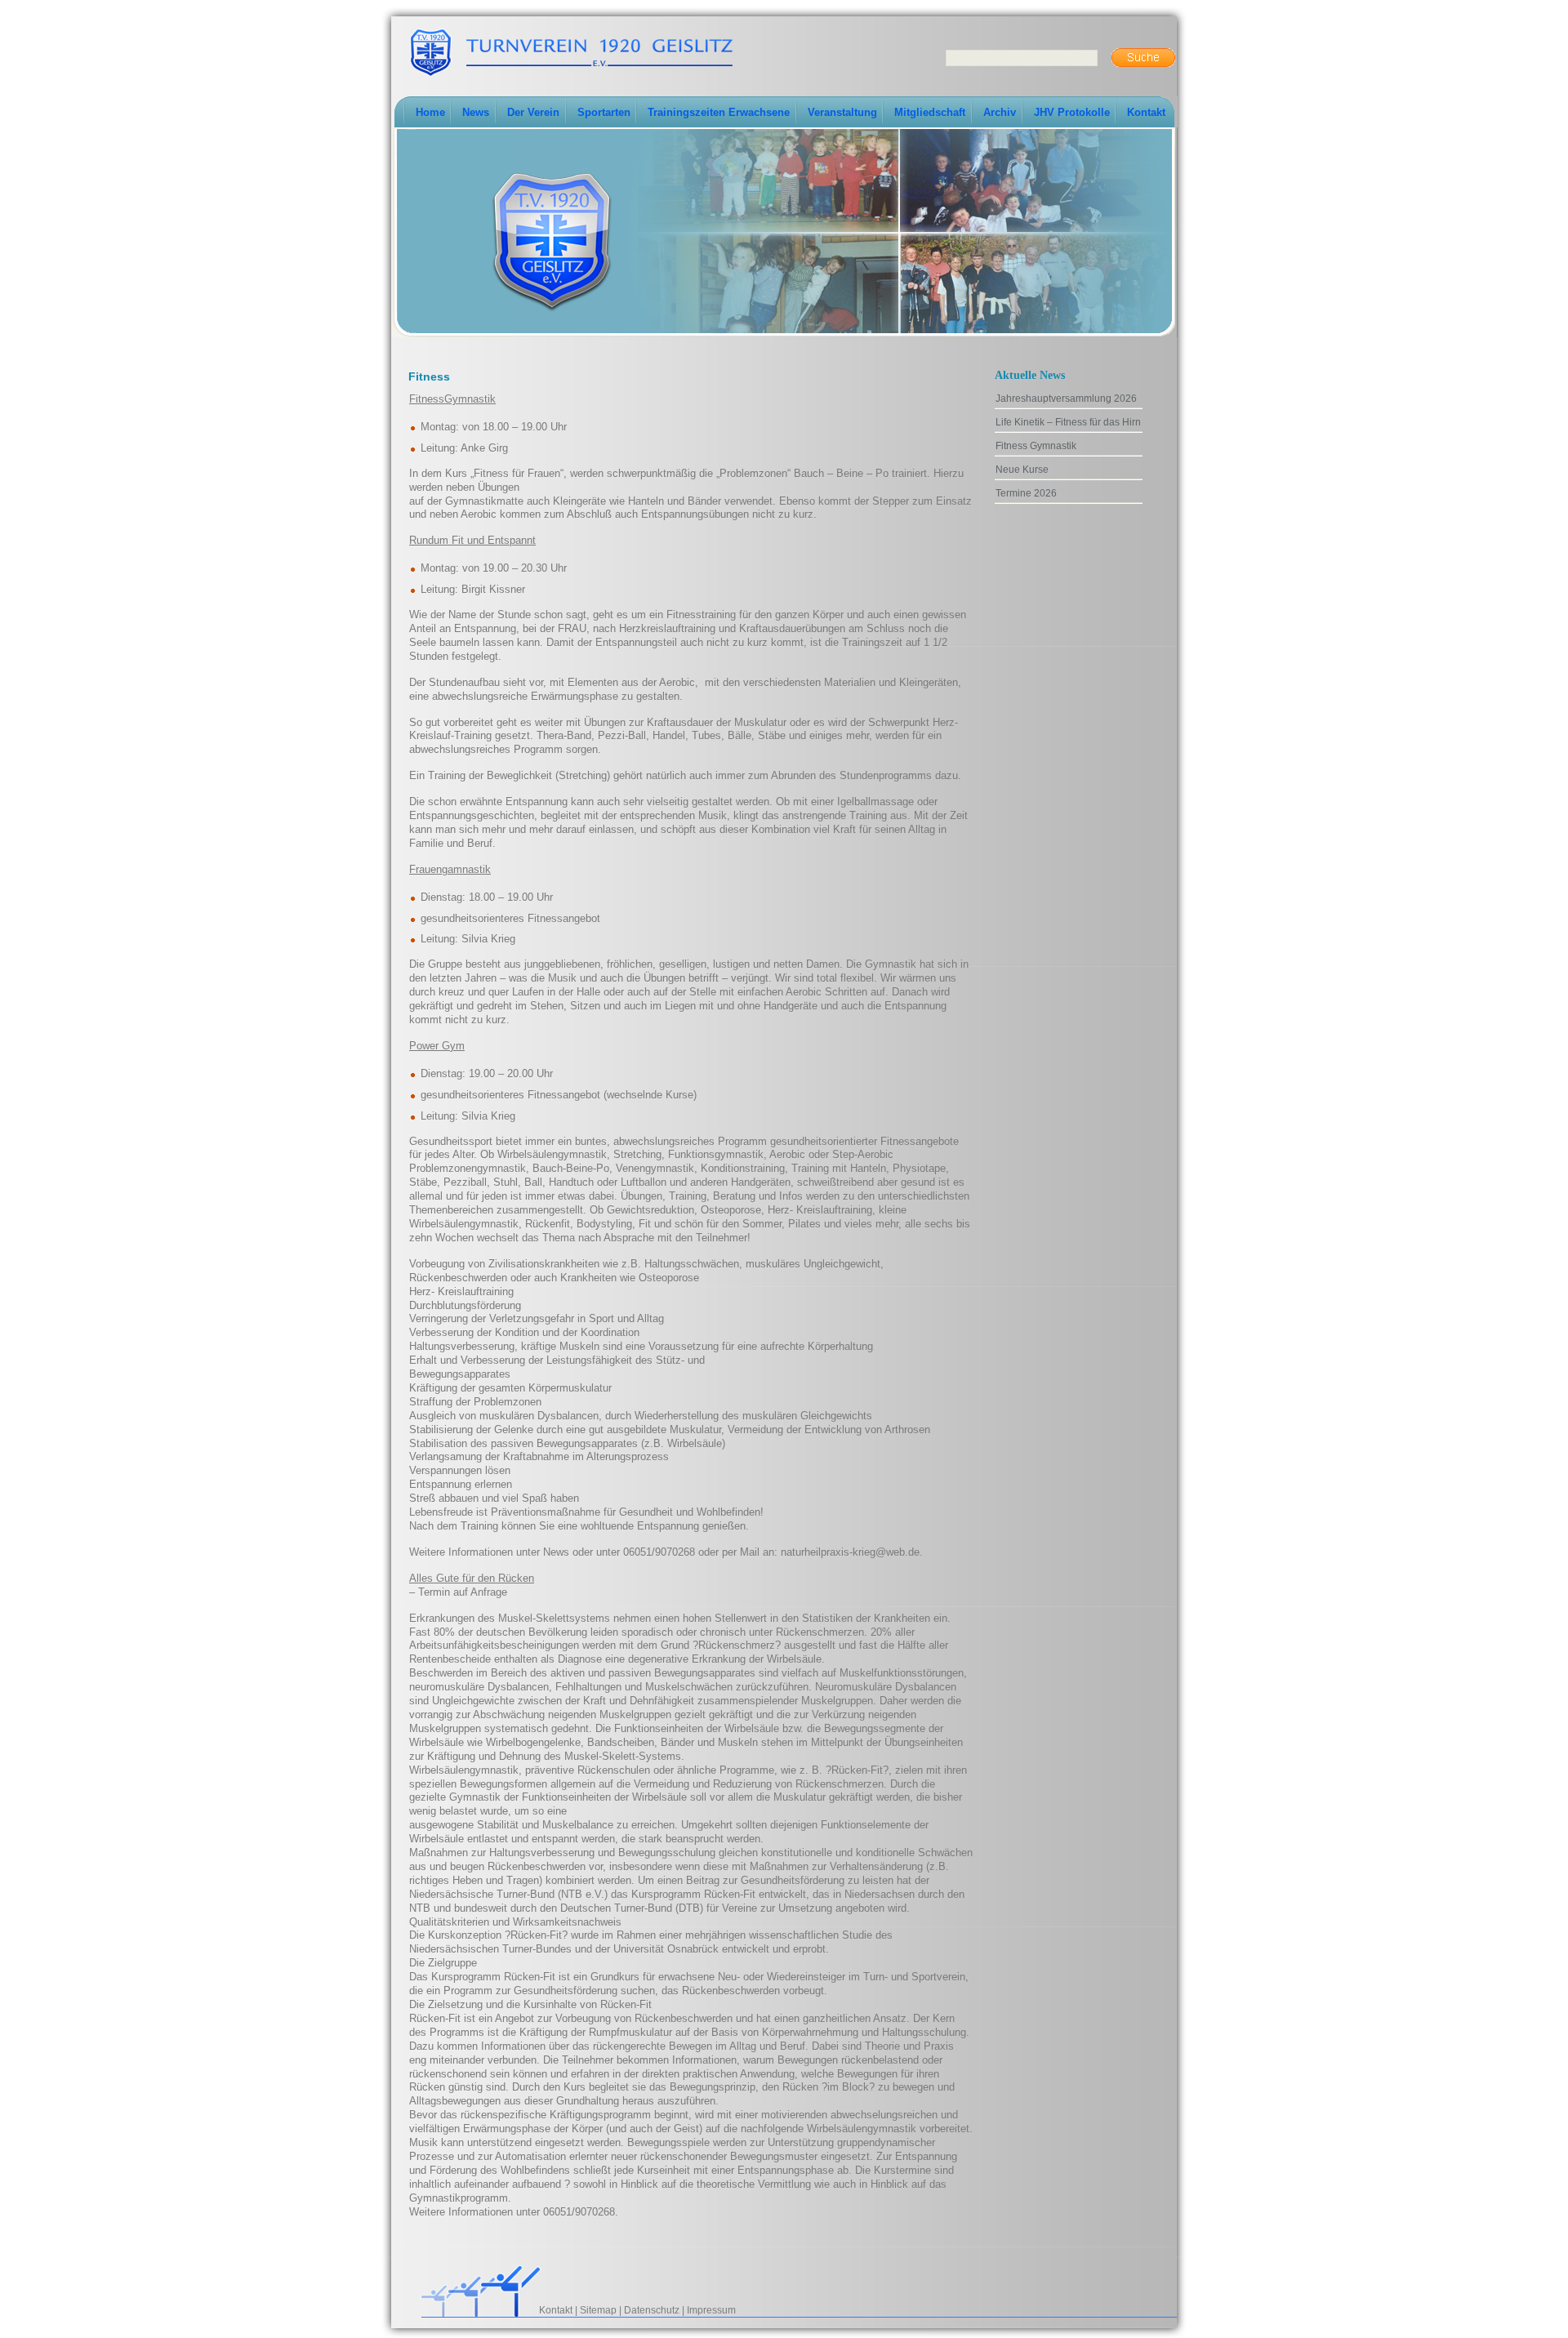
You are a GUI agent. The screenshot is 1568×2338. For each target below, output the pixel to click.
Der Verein (533, 112)
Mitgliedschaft (930, 112)
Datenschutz (652, 2310)
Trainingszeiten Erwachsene (719, 112)
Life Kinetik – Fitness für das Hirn (1068, 422)
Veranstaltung (842, 112)
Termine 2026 (1026, 493)
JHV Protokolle (1072, 112)
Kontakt (1146, 112)
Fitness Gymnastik (1036, 446)
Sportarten (604, 112)
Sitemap (598, 2310)
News (476, 112)
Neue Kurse (1022, 470)
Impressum (711, 2310)
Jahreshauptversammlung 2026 (1066, 399)
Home (430, 112)
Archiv (1000, 112)
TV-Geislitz (571, 51)
